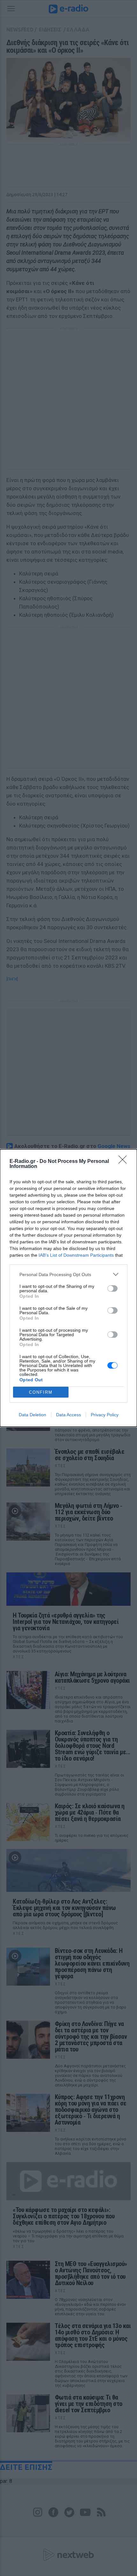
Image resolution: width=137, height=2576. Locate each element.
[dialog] (68, 1288)
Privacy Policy (105, 1415)
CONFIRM (41, 1392)
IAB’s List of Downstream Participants (76, 1255)
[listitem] (68, 1274)
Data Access (68, 1415)
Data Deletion (32, 1415)
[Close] (125, 1162)
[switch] (112, 1288)
